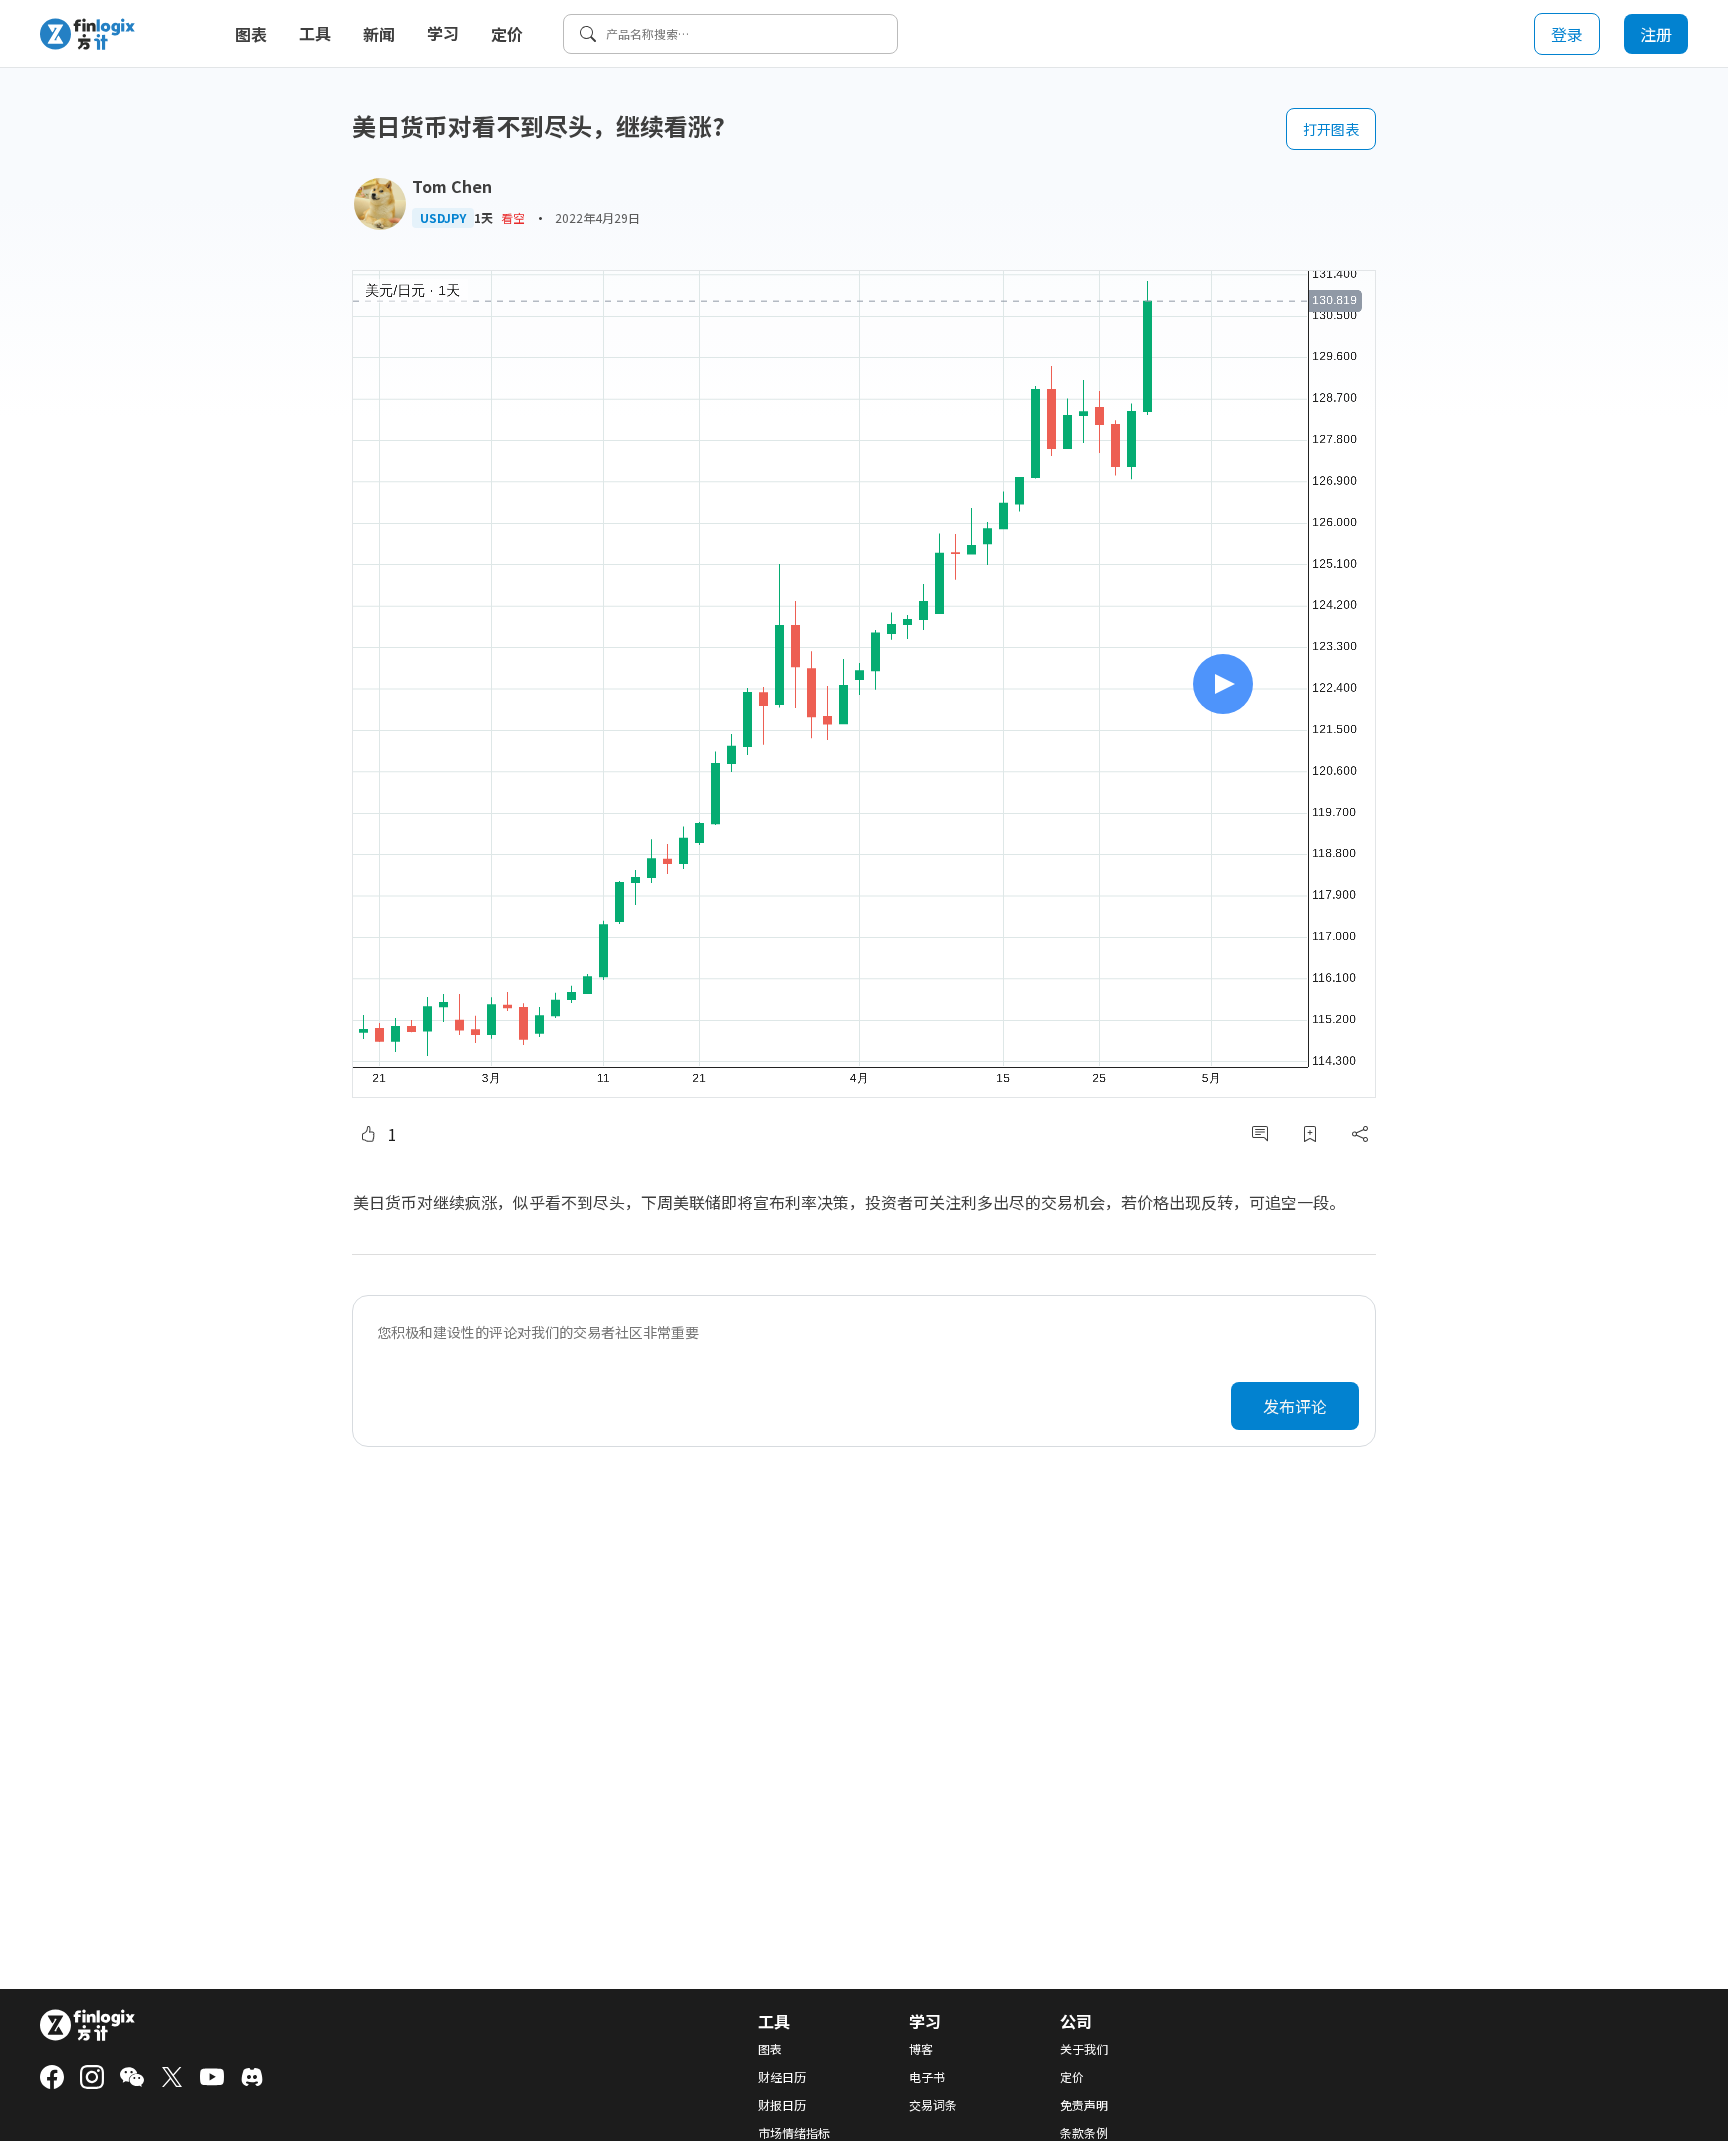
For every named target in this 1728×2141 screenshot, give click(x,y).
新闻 (379, 34)
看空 (513, 217)
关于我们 (1084, 2049)
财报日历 (782, 2105)
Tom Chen (452, 186)
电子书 (927, 2077)
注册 (1656, 34)
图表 (251, 34)
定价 (507, 34)
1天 (483, 218)
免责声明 (1084, 2105)
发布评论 (1295, 1406)
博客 (921, 2049)
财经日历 (782, 2077)
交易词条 (933, 2105)
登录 (1567, 34)
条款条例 (1084, 2133)
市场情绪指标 (794, 2133)
